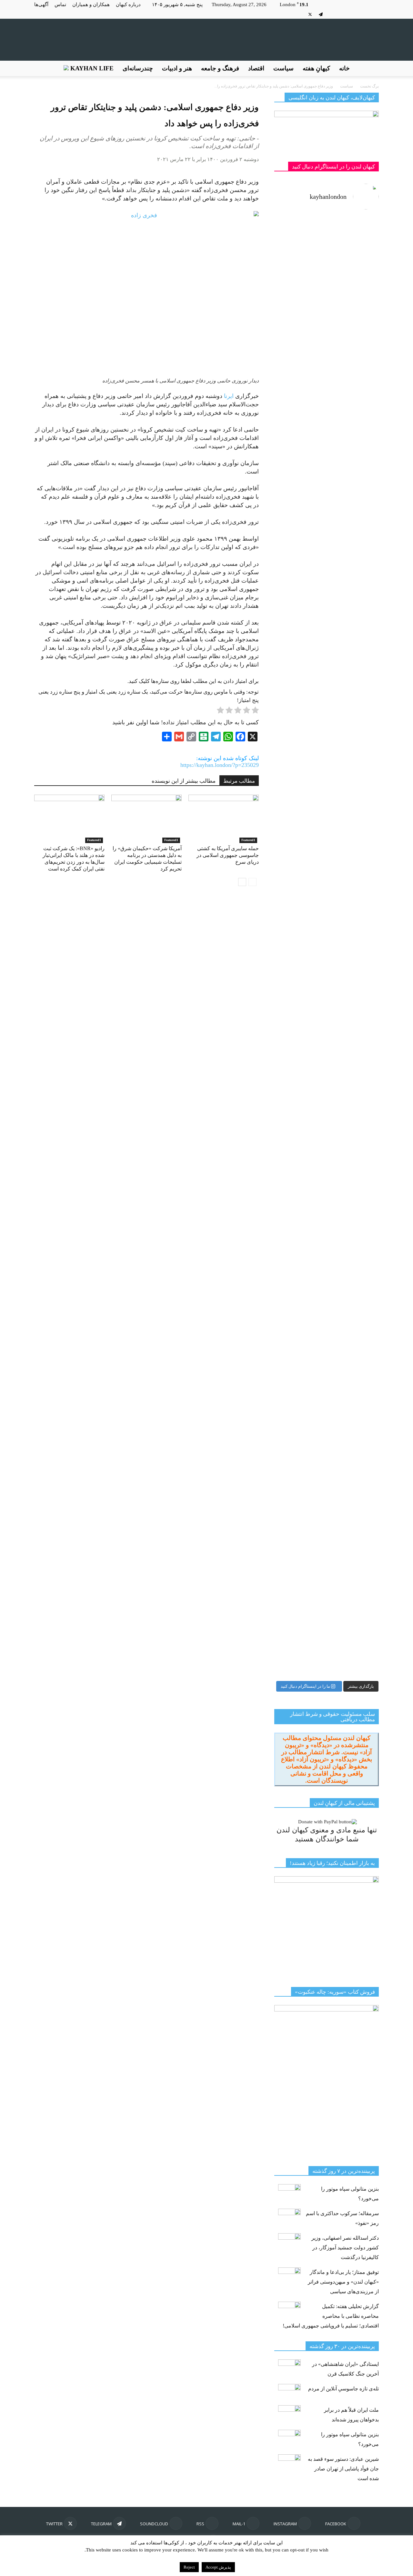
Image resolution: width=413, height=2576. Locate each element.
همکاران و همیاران (91, 5)
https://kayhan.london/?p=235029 (220, 765)
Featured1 (94, 840)
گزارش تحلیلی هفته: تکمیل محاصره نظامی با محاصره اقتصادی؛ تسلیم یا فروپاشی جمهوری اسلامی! (331, 2316)
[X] (310, 14)
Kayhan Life (91, 68)
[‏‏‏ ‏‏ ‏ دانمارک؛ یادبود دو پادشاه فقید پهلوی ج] (300, 255)
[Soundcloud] (331, 14)
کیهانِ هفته (316, 68)
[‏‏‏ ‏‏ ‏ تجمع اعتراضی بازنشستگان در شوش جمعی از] (353, 1147)
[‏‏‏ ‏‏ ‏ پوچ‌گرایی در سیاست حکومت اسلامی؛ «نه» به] (300, 1373)
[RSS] (342, 14)
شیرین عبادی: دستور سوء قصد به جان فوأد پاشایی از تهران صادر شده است (343, 2469)
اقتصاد (256, 68)
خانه (344, 68)
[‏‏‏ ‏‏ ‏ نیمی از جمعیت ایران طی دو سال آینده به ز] (300, 653)
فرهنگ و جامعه (220, 68)
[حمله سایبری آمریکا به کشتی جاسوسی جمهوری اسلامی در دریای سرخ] (224, 819)
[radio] (255, 711)
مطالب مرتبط (239, 781)
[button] (371, 68)
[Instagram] (363, 14)
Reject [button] (189, 2567)
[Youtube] (299, 14)
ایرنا (229, 396)
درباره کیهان (128, 5)
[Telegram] (321, 14)
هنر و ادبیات (177, 68)
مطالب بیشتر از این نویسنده (184, 781)
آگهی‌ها (41, 5)
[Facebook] (374, 14)
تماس (60, 5)
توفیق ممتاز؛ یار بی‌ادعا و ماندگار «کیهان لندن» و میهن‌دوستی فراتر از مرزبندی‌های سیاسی (343, 2282)
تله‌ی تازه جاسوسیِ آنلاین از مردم (343, 2389)
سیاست (283, 68)
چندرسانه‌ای (138, 68)
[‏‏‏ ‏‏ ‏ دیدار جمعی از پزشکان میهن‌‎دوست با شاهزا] (353, 356)
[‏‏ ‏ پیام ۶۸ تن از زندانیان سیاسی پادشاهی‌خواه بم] (353, 783)
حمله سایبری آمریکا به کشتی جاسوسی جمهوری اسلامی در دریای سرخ (228, 855)
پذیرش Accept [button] (218, 2567)
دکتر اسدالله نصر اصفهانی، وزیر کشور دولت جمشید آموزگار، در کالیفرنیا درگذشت (345, 2248)
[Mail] (353, 14)
